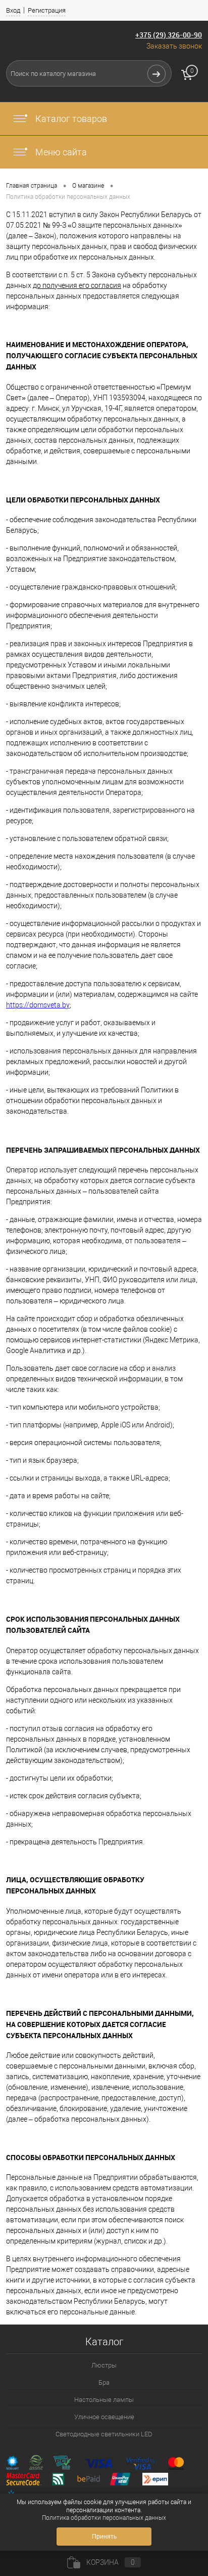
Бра (104, 2382)
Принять (104, 2537)
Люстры (104, 2365)
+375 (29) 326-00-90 (169, 35)
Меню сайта (60, 152)
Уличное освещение (104, 2417)
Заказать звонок (174, 46)
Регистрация (47, 10)
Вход (13, 10)
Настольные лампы (104, 2400)
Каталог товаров (70, 119)
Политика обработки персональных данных (104, 2518)
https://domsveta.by (38, 1005)
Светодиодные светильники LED (104, 2434)
